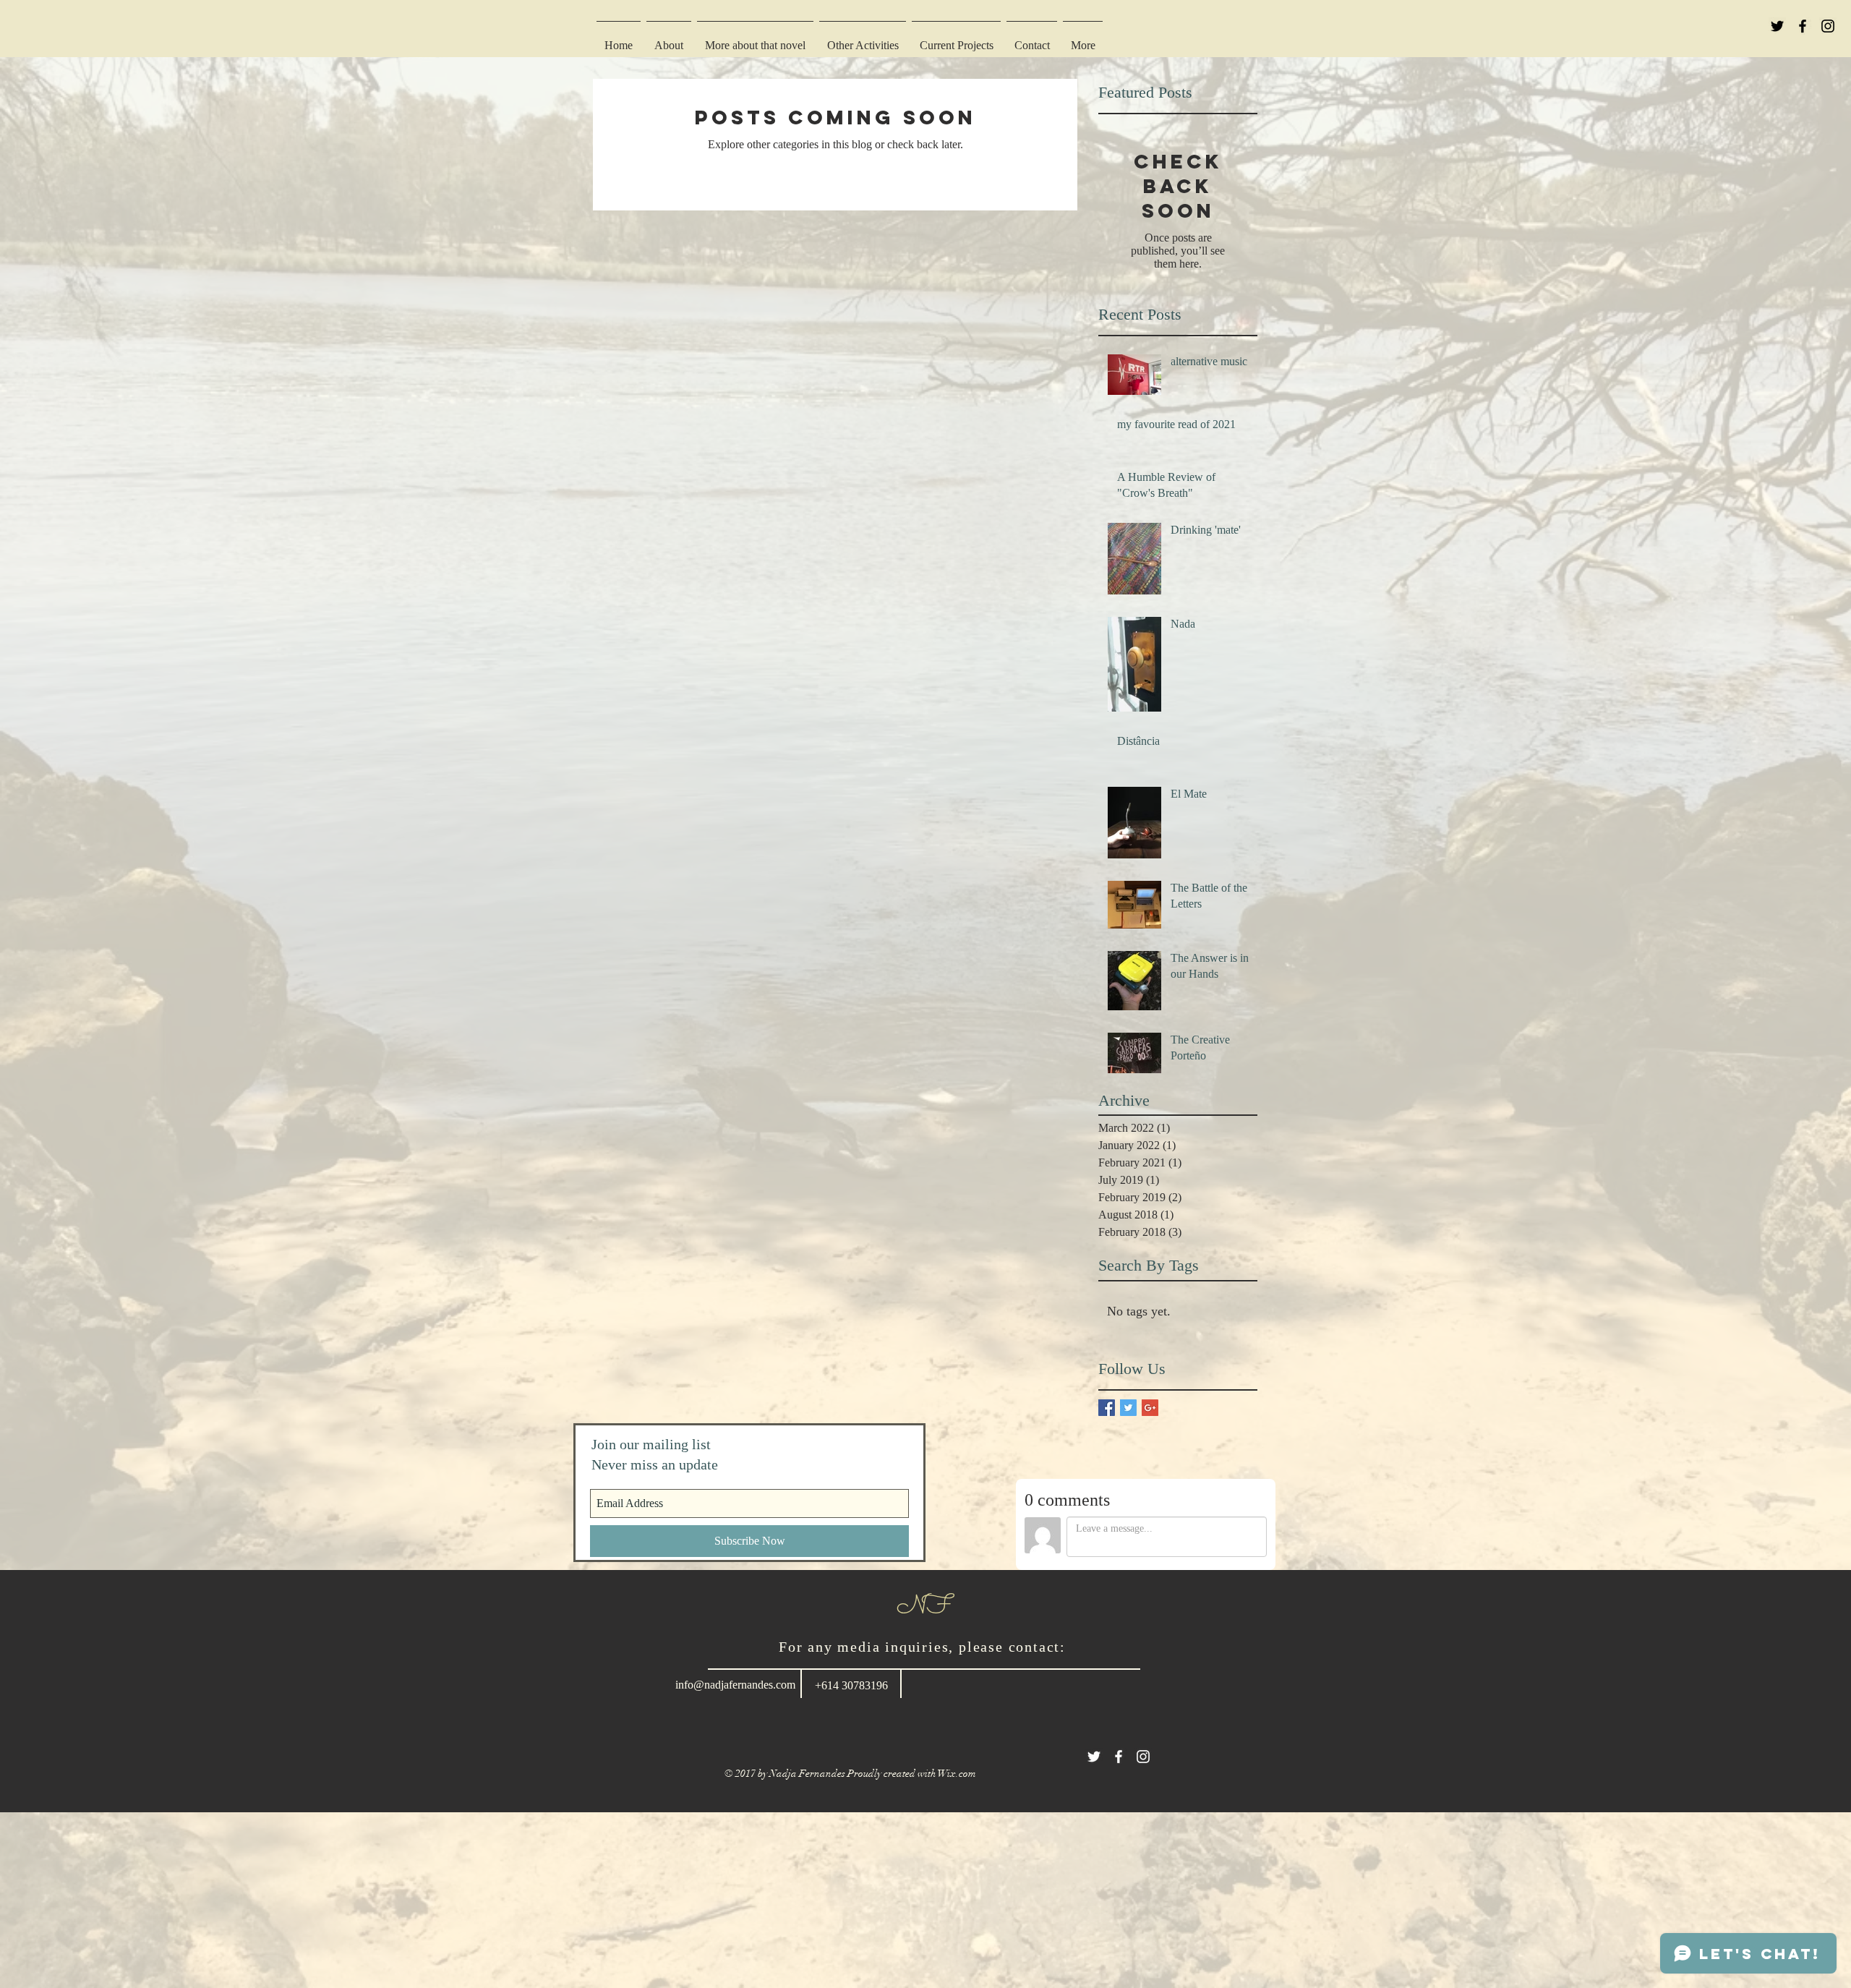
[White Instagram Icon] (1143, 1757)
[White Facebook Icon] (1119, 1757)
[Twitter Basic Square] (1128, 1408)
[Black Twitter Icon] (1777, 26)
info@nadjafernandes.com (735, 1685)
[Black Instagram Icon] (1828, 26)
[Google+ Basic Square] (1150, 1408)
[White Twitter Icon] (1094, 1757)
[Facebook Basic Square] (1107, 1408)
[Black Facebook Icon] (1803, 26)
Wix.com (957, 1774)
